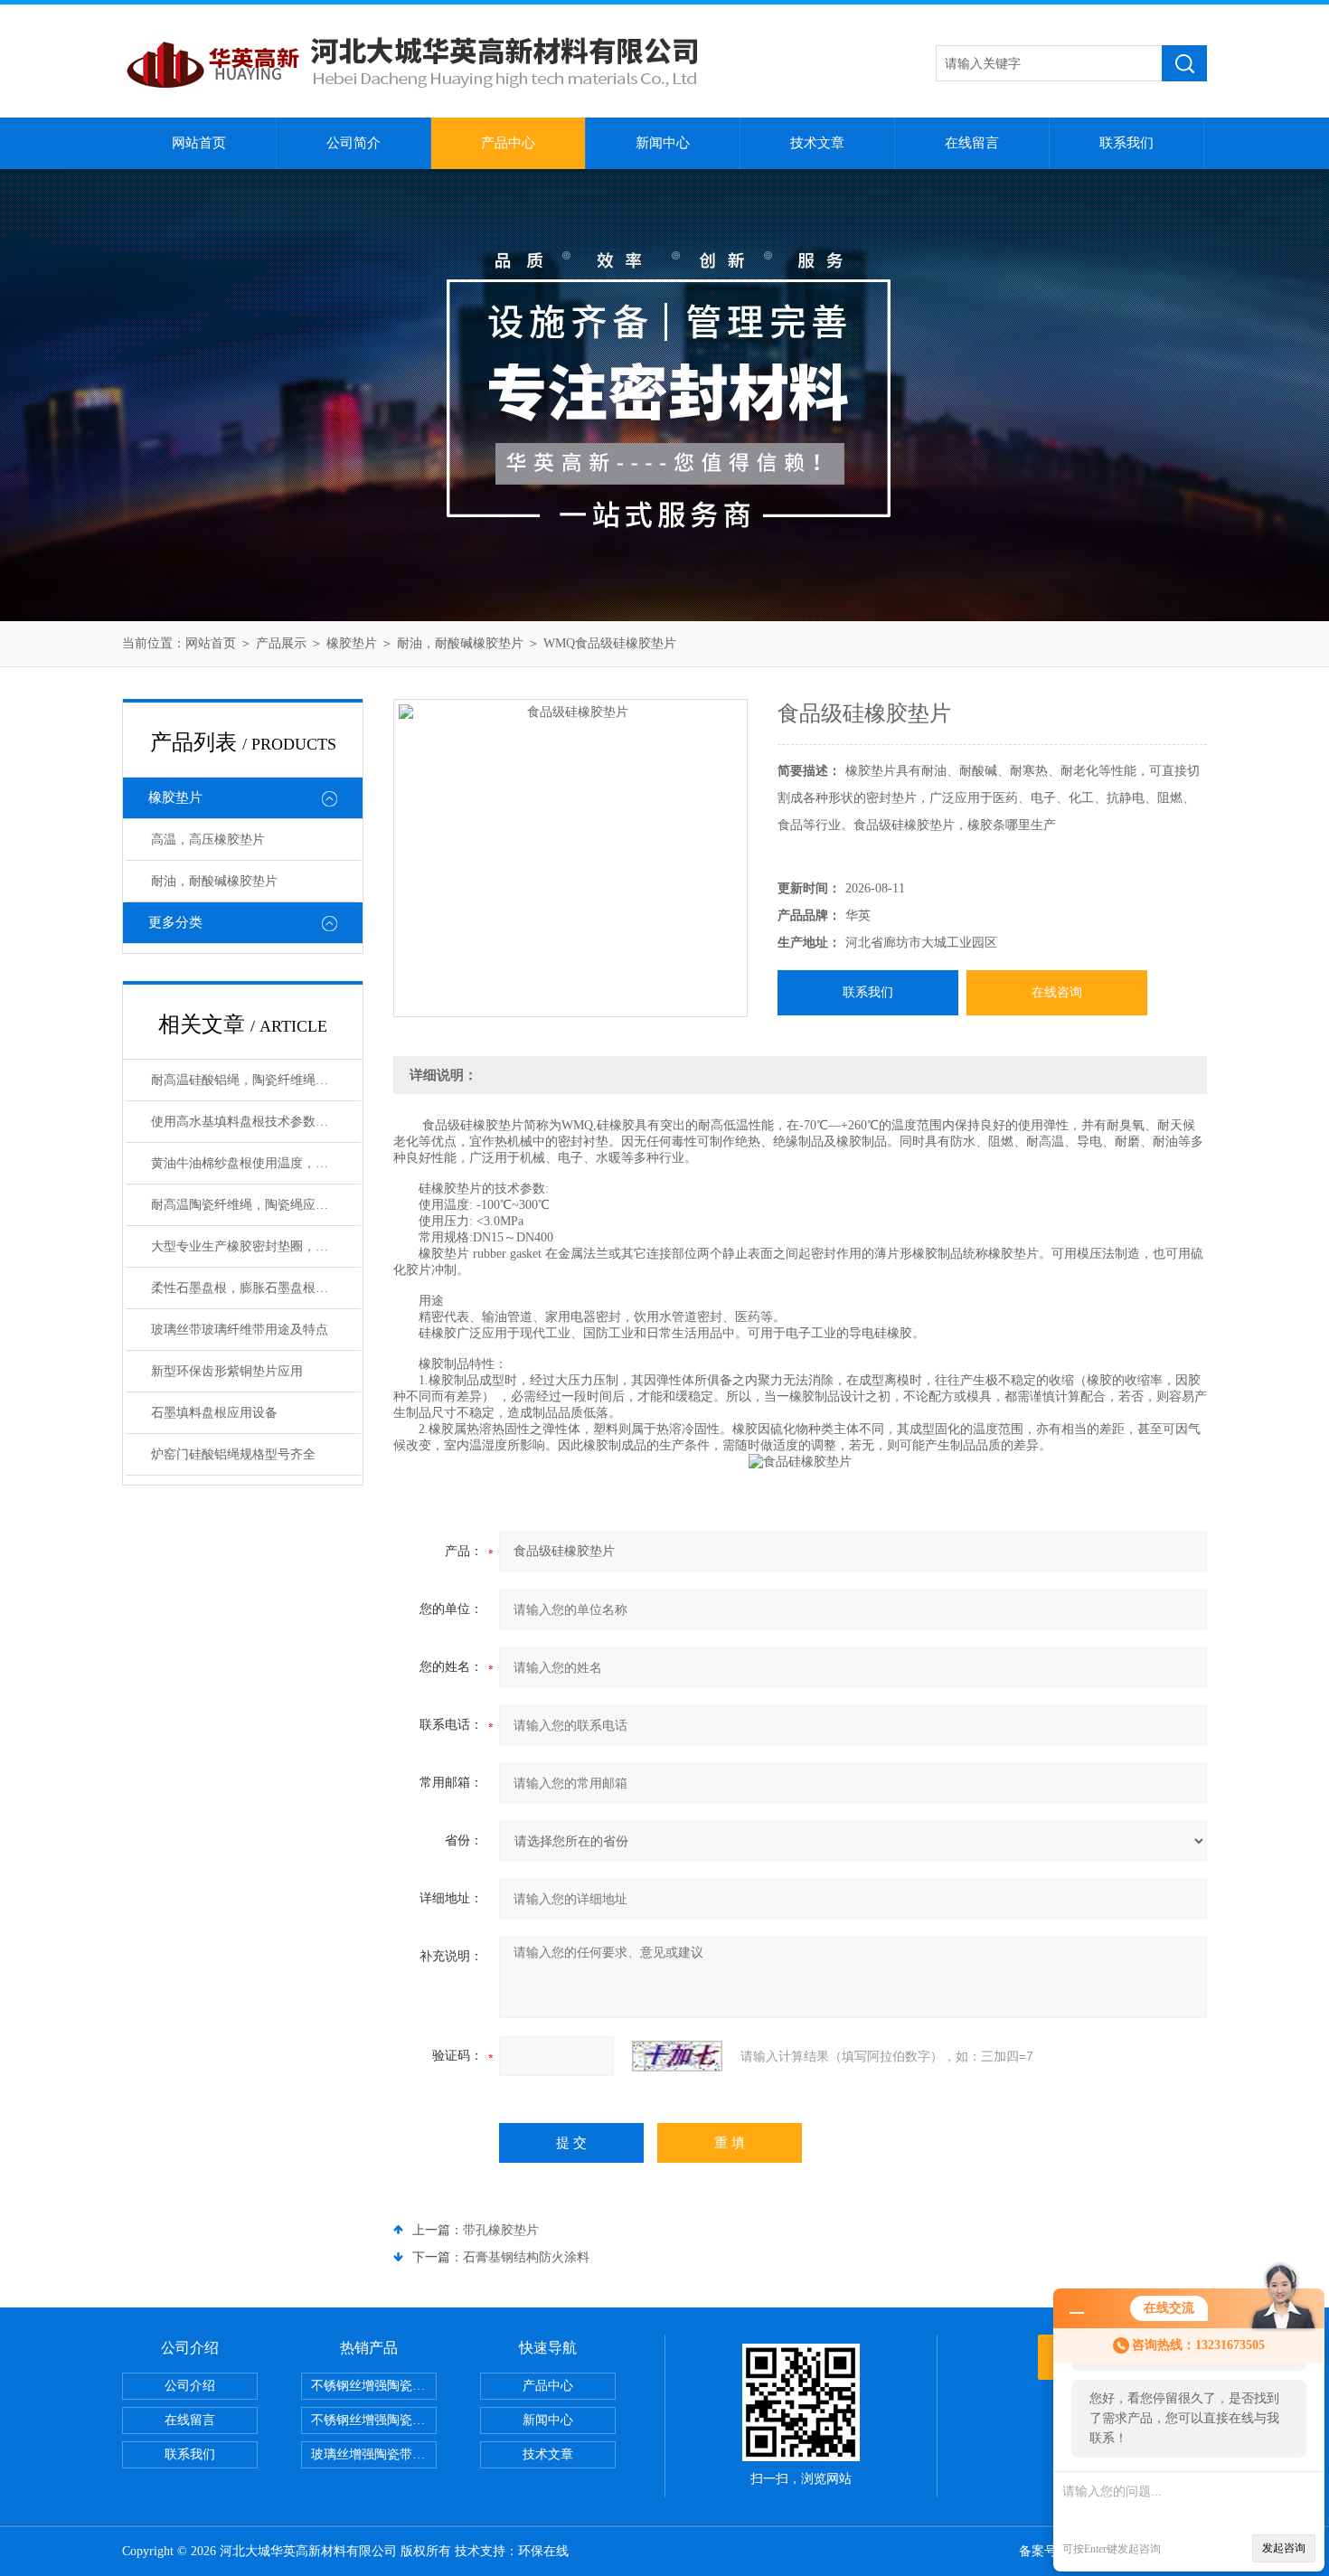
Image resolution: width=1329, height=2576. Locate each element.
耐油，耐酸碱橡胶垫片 (460, 643)
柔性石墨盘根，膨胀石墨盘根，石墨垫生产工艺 (256, 1288)
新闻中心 (663, 143)
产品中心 (508, 143)
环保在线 (543, 2551)
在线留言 (972, 143)
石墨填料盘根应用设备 (214, 1413)
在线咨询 (1057, 992)
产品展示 (281, 643)
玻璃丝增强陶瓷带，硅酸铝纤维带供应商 (374, 2454)
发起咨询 (1284, 2548)
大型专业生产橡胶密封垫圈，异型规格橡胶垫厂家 (256, 1246)
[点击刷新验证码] (677, 2056)
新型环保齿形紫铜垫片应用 (227, 1371)
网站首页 (199, 143)
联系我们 (1126, 143)
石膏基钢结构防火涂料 (526, 2257)
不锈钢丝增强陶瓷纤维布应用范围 (374, 2420)
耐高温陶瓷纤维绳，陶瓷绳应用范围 (252, 1205)
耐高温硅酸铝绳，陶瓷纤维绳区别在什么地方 (256, 1080)
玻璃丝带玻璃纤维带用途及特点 (240, 1330)
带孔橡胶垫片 (501, 2230)
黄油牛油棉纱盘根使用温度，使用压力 (256, 1163)
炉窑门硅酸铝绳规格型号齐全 (233, 1454)
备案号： (1044, 2551)
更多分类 (175, 922)
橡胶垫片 (352, 643)
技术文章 (817, 143)
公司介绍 (190, 2386)
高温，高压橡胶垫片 (208, 840)
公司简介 (353, 143)
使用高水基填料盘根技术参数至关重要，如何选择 (256, 1122)
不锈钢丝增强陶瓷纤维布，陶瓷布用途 (374, 2386)
